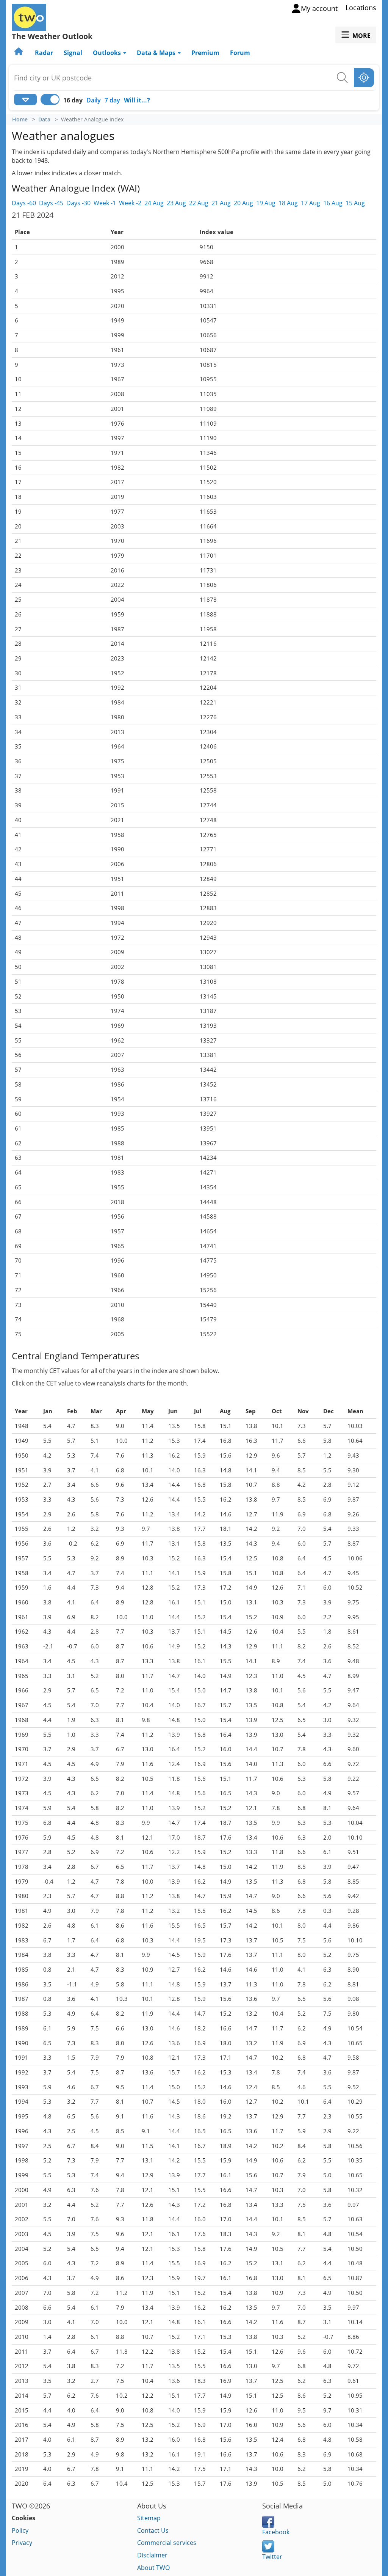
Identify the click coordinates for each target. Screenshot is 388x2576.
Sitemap (149, 2518)
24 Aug (154, 203)
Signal (73, 53)
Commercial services (167, 2543)
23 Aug (176, 203)
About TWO (153, 2568)
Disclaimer (152, 2555)
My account (319, 8)
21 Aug (221, 203)
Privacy (22, 2543)
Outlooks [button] (108, 53)
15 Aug (355, 203)
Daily (94, 100)
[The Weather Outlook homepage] (19, 53)
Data (44, 120)
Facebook (276, 2532)
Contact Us (153, 2530)
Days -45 (51, 203)
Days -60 (24, 203)
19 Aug (266, 203)
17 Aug (311, 203)
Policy (20, 2530)
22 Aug (199, 203)
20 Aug (243, 203)
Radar (44, 53)
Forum (240, 53)
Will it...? (137, 100)
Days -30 (78, 203)
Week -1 (105, 203)
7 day (112, 100)
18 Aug (288, 203)
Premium (205, 53)
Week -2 (130, 203)
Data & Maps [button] (157, 53)
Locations (361, 8)
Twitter (272, 2557)
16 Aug (333, 203)
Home (20, 120)
